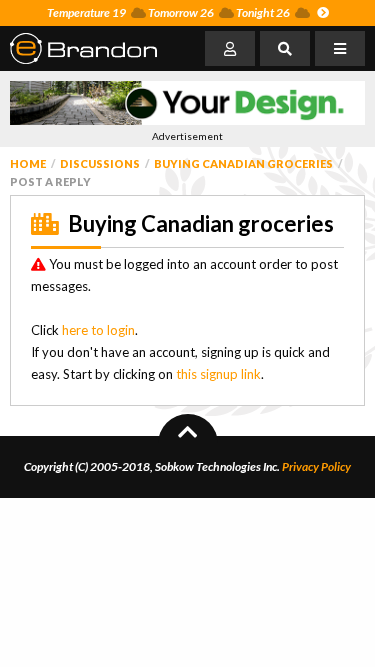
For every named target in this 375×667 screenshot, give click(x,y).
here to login (98, 330)
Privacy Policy (316, 466)
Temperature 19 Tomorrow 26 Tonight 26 (168, 12)
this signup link (218, 374)
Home (28, 163)
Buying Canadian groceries (243, 163)
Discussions (100, 163)
